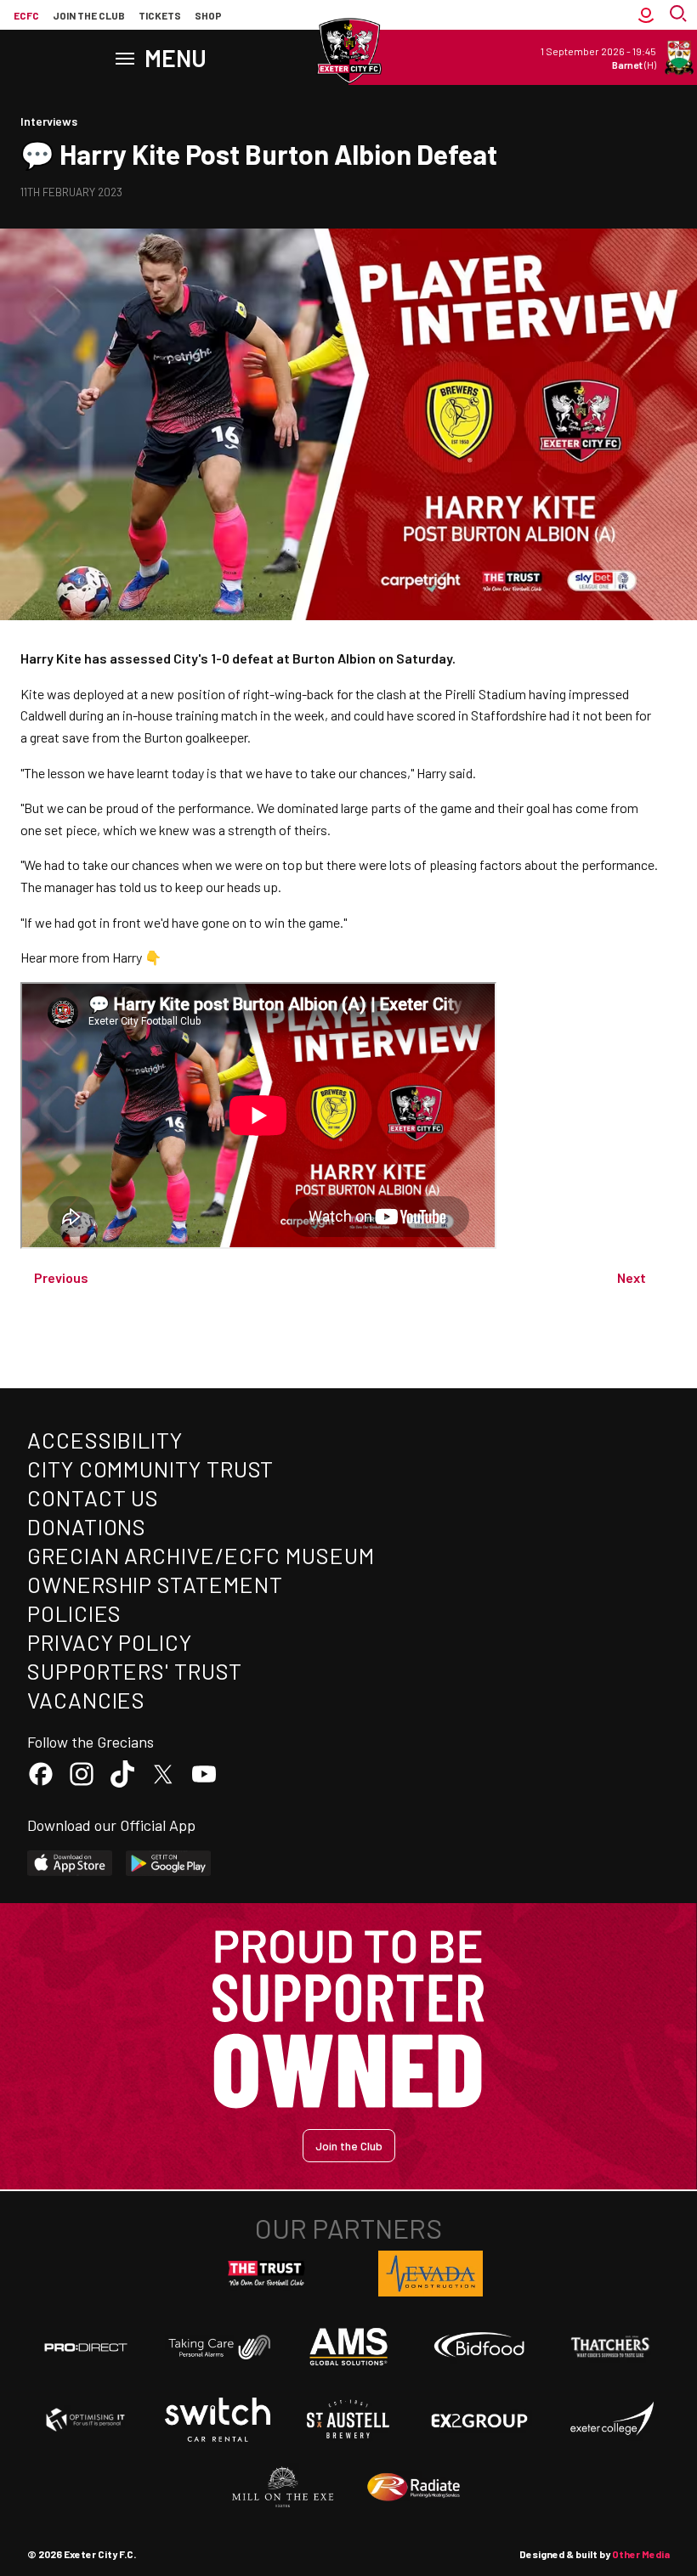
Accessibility (105, 1440)
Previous (61, 1277)
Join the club (89, 15)
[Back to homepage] (348, 51)
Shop (208, 15)
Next (632, 1277)
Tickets (160, 15)
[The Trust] (267, 2274)
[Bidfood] (479, 2347)
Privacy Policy (110, 1642)
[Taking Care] (218, 2347)
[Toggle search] (680, 15)
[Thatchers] (611, 2347)
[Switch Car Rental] (218, 2420)
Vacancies (86, 1700)
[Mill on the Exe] (283, 2488)
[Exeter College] (611, 2420)
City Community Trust (150, 1469)
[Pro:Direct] (86, 2347)
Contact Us (93, 1497)
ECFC (26, 15)
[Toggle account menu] (646, 15)
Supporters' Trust (135, 1671)
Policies (74, 1613)
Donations (87, 1526)
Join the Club (349, 2146)
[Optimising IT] (86, 2420)
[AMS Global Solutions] (348, 2347)
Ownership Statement (155, 1584)
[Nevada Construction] (431, 2274)
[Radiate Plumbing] (414, 2488)
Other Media (641, 2554)
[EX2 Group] (479, 2420)
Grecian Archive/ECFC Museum (201, 1555)
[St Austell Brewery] (348, 2420)
